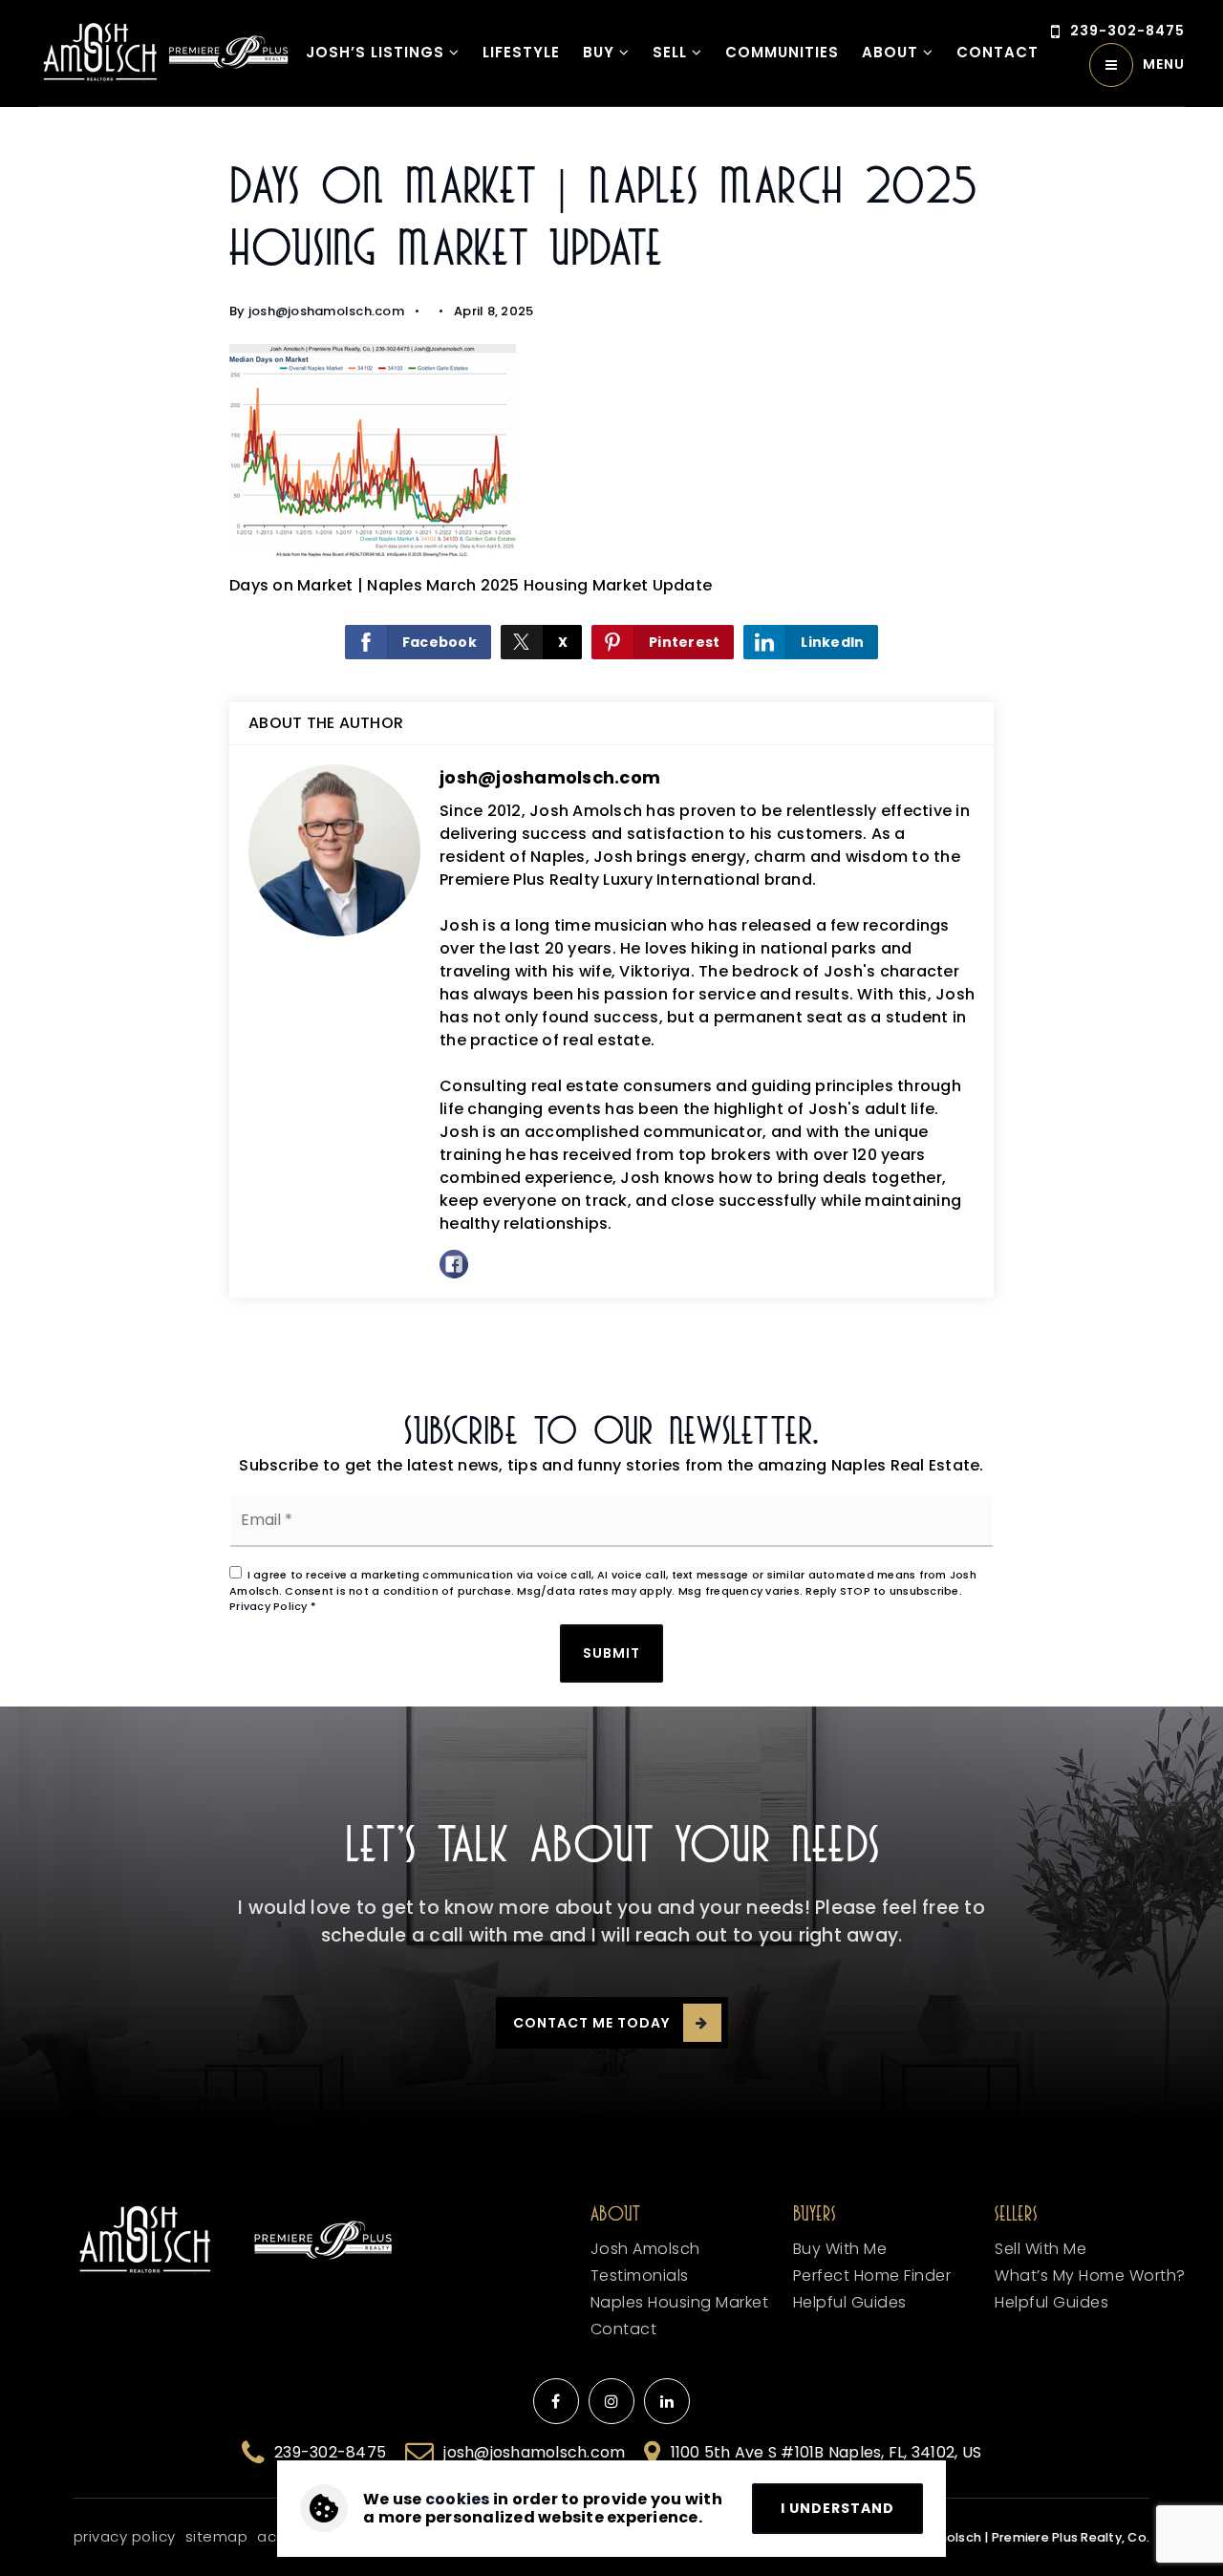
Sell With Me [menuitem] (1041, 2249)
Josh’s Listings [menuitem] (377, 52)
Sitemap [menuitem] (217, 2536)
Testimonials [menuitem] (640, 2275)
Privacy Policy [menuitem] (125, 2536)
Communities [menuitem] (782, 52)
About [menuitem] (892, 52)
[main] (611, 745)
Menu (1164, 64)
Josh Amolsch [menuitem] (645, 2249)
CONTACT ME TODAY (591, 2023)
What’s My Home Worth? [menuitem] (1090, 2275)
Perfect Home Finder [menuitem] (872, 2275)
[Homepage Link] (100, 52)
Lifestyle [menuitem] (521, 52)
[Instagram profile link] (611, 2401)
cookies (458, 2499)
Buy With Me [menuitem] (840, 2249)
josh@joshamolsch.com (326, 311)
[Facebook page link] (556, 2401)
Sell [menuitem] (672, 52)
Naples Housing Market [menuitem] (680, 2302)
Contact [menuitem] (624, 2329)
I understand (837, 2508)
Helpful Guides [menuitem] (1051, 2302)
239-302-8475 (1127, 31)
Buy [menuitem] (601, 52)
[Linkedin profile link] (667, 2401)
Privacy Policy (268, 1606)
